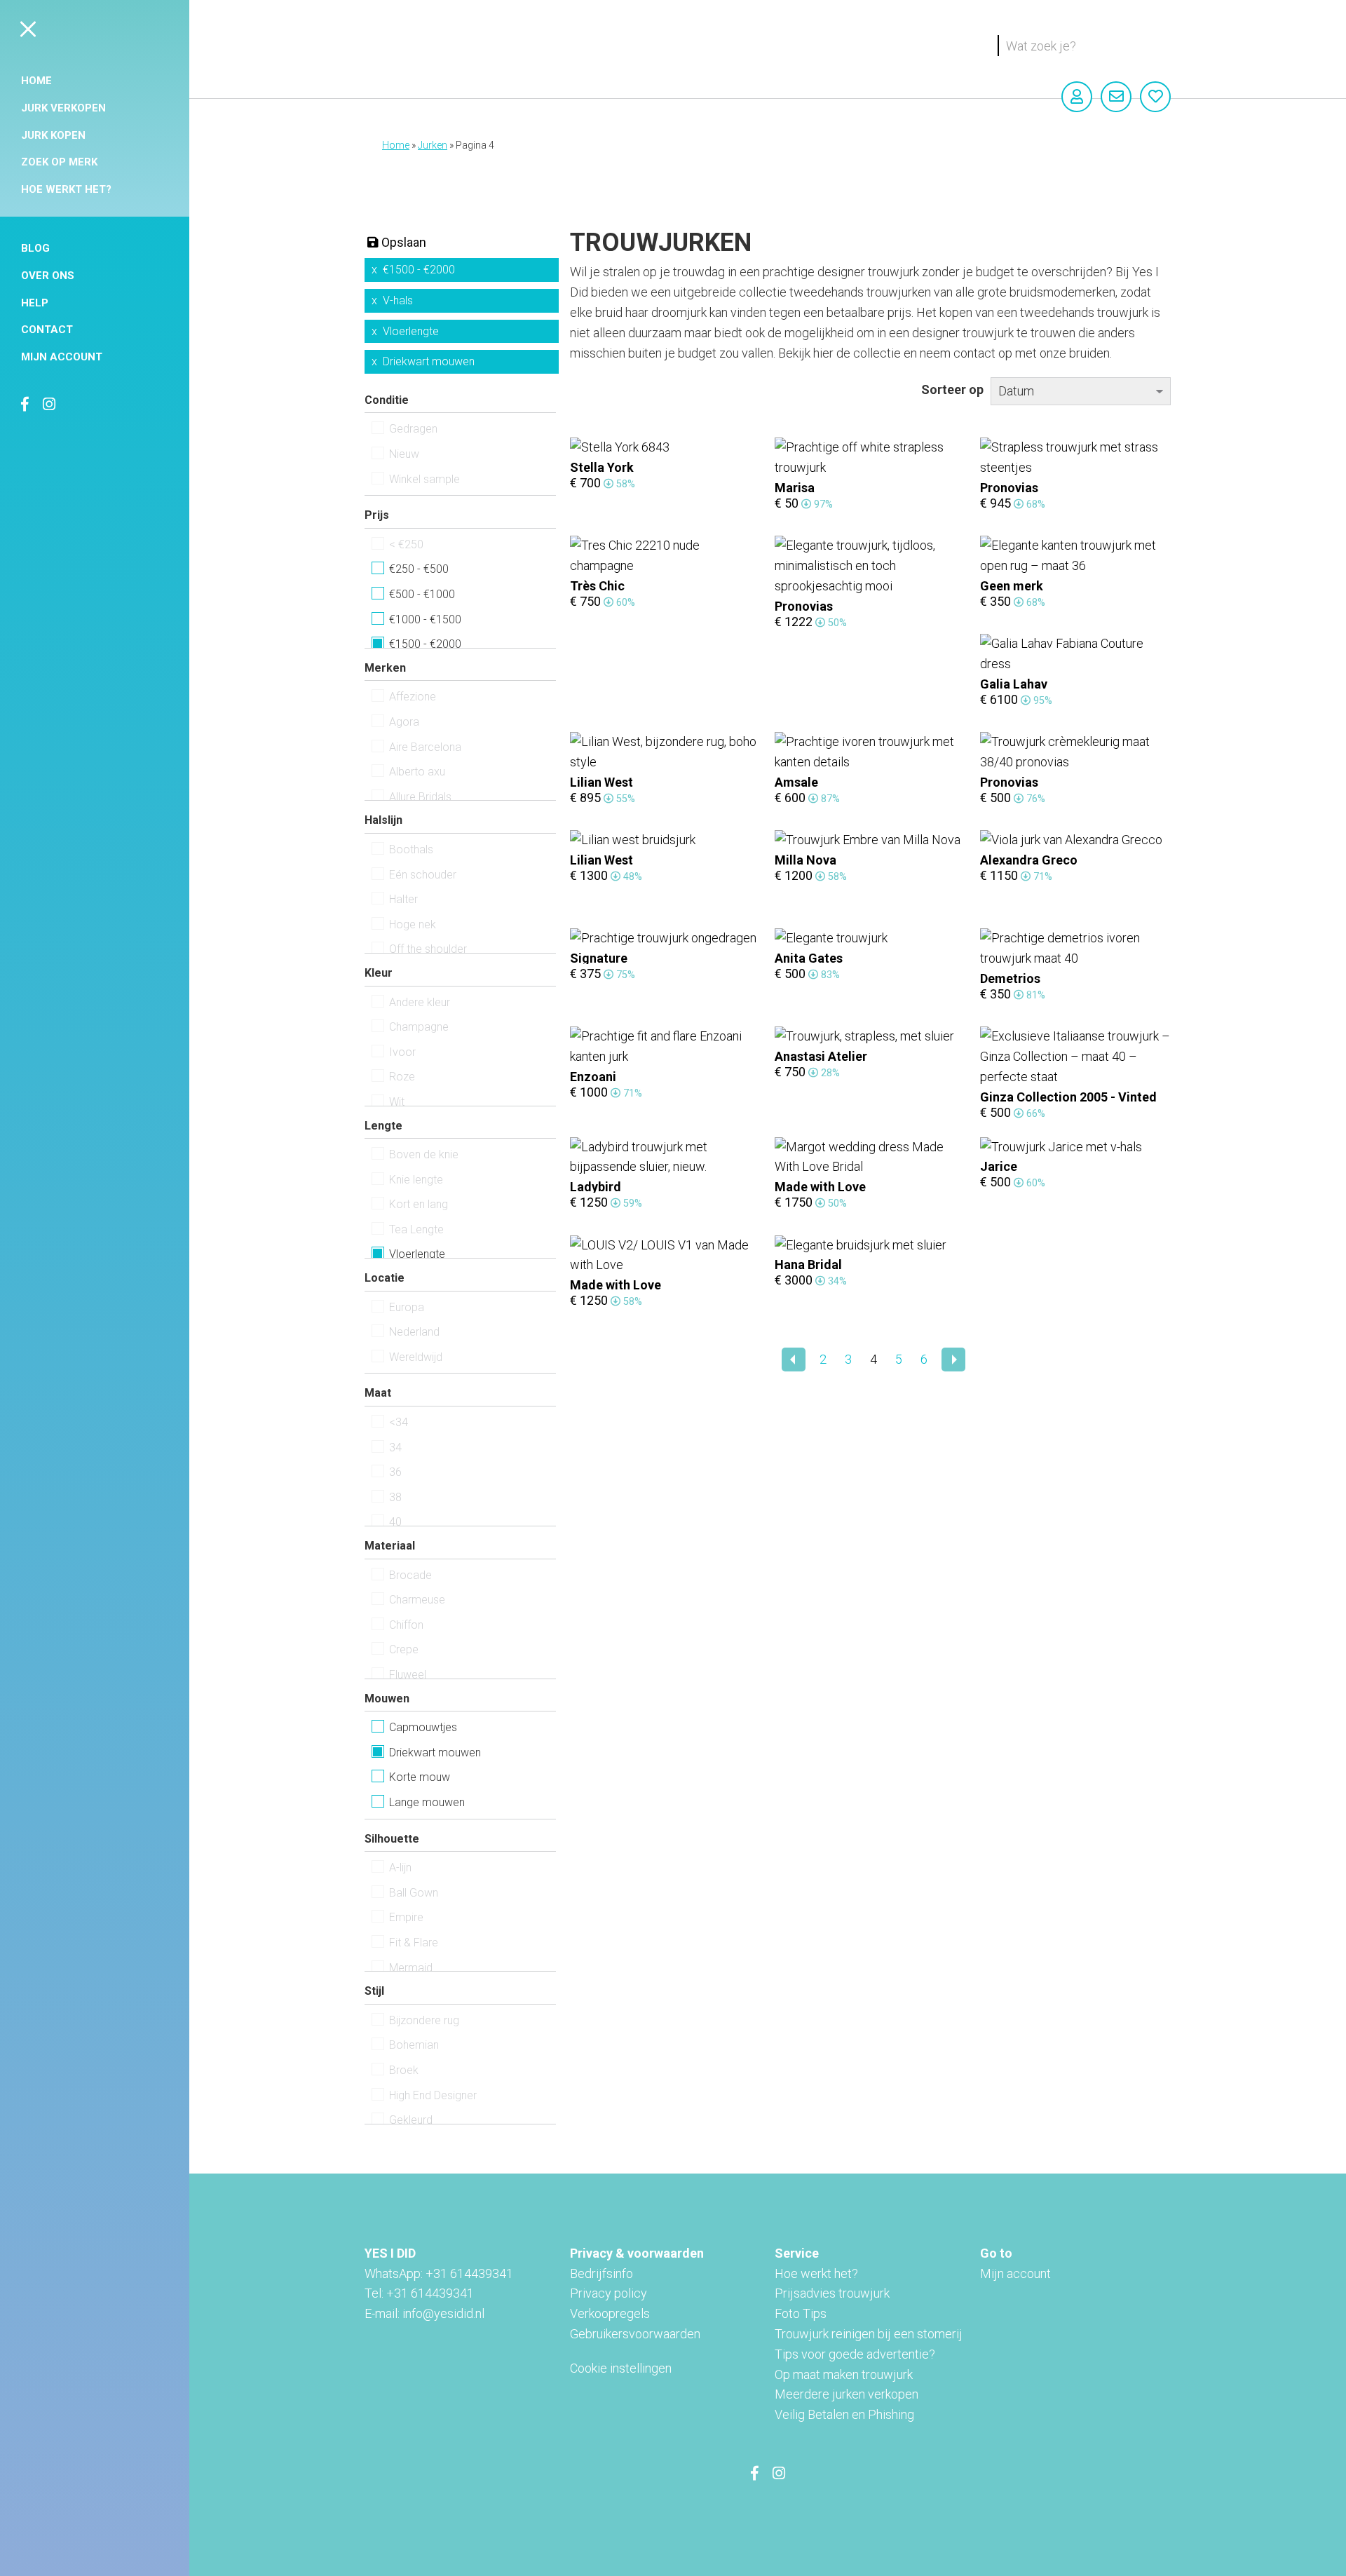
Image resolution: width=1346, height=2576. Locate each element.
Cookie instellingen (621, 2368)
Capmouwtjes (423, 1727)
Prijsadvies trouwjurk (832, 2293)
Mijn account (62, 357)
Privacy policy (609, 2293)
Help (35, 303)
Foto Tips (801, 2313)
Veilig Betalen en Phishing (844, 2414)
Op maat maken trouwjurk (844, 2374)
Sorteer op (952, 389)
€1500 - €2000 (419, 270)
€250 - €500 (419, 569)
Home (36, 81)
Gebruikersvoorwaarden (635, 2334)
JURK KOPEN (53, 135)
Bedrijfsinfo (601, 2273)
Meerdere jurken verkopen (847, 2394)
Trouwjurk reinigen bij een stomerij (869, 2334)
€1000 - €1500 (425, 619)
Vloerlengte (411, 331)
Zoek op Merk (59, 162)
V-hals (398, 300)
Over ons (48, 276)
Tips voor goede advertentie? (855, 2354)
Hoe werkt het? (66, 189)
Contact (47, 330)
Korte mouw (420, 1777)
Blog (35, 248)
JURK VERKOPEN (63, 108)
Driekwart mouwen (429, 361)
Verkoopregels (610, 2313)
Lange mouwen (427, 1802)
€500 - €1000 (422, 594)
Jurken (433, 145)
